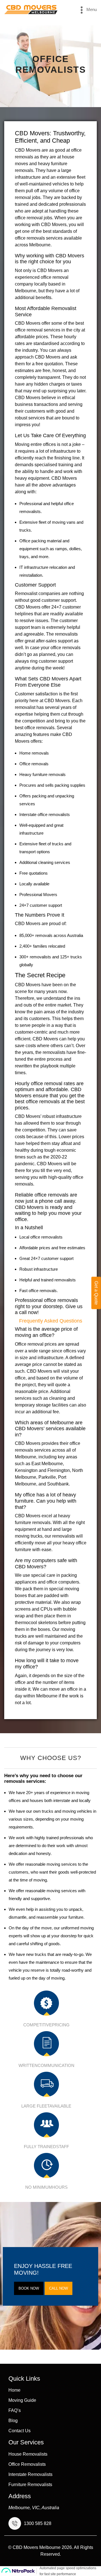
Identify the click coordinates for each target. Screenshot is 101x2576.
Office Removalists (27, 2464)
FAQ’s (15, 2411)
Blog (13, 2421)
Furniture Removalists (30, 2485)
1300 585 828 (38, 2524)
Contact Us (19, 2431)
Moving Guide (22, 2400)
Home (14, 2390)
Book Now (29, 2288)
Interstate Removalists (30, 2475)
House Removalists (28, 2454)
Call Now (58, 2288)
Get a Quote (96, 1293)
